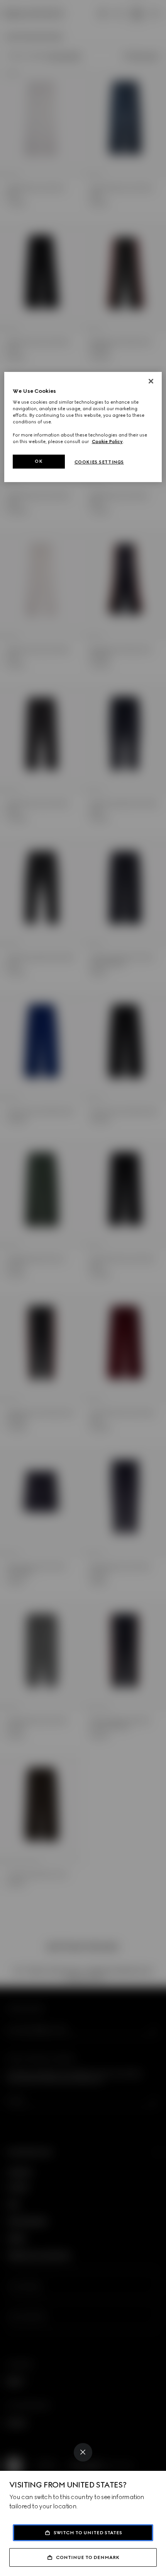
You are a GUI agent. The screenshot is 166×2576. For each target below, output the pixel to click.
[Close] (83, 2452)
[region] (83, 427)
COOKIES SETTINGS (99, 462)
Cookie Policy (107, 442)
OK (39, 461)
